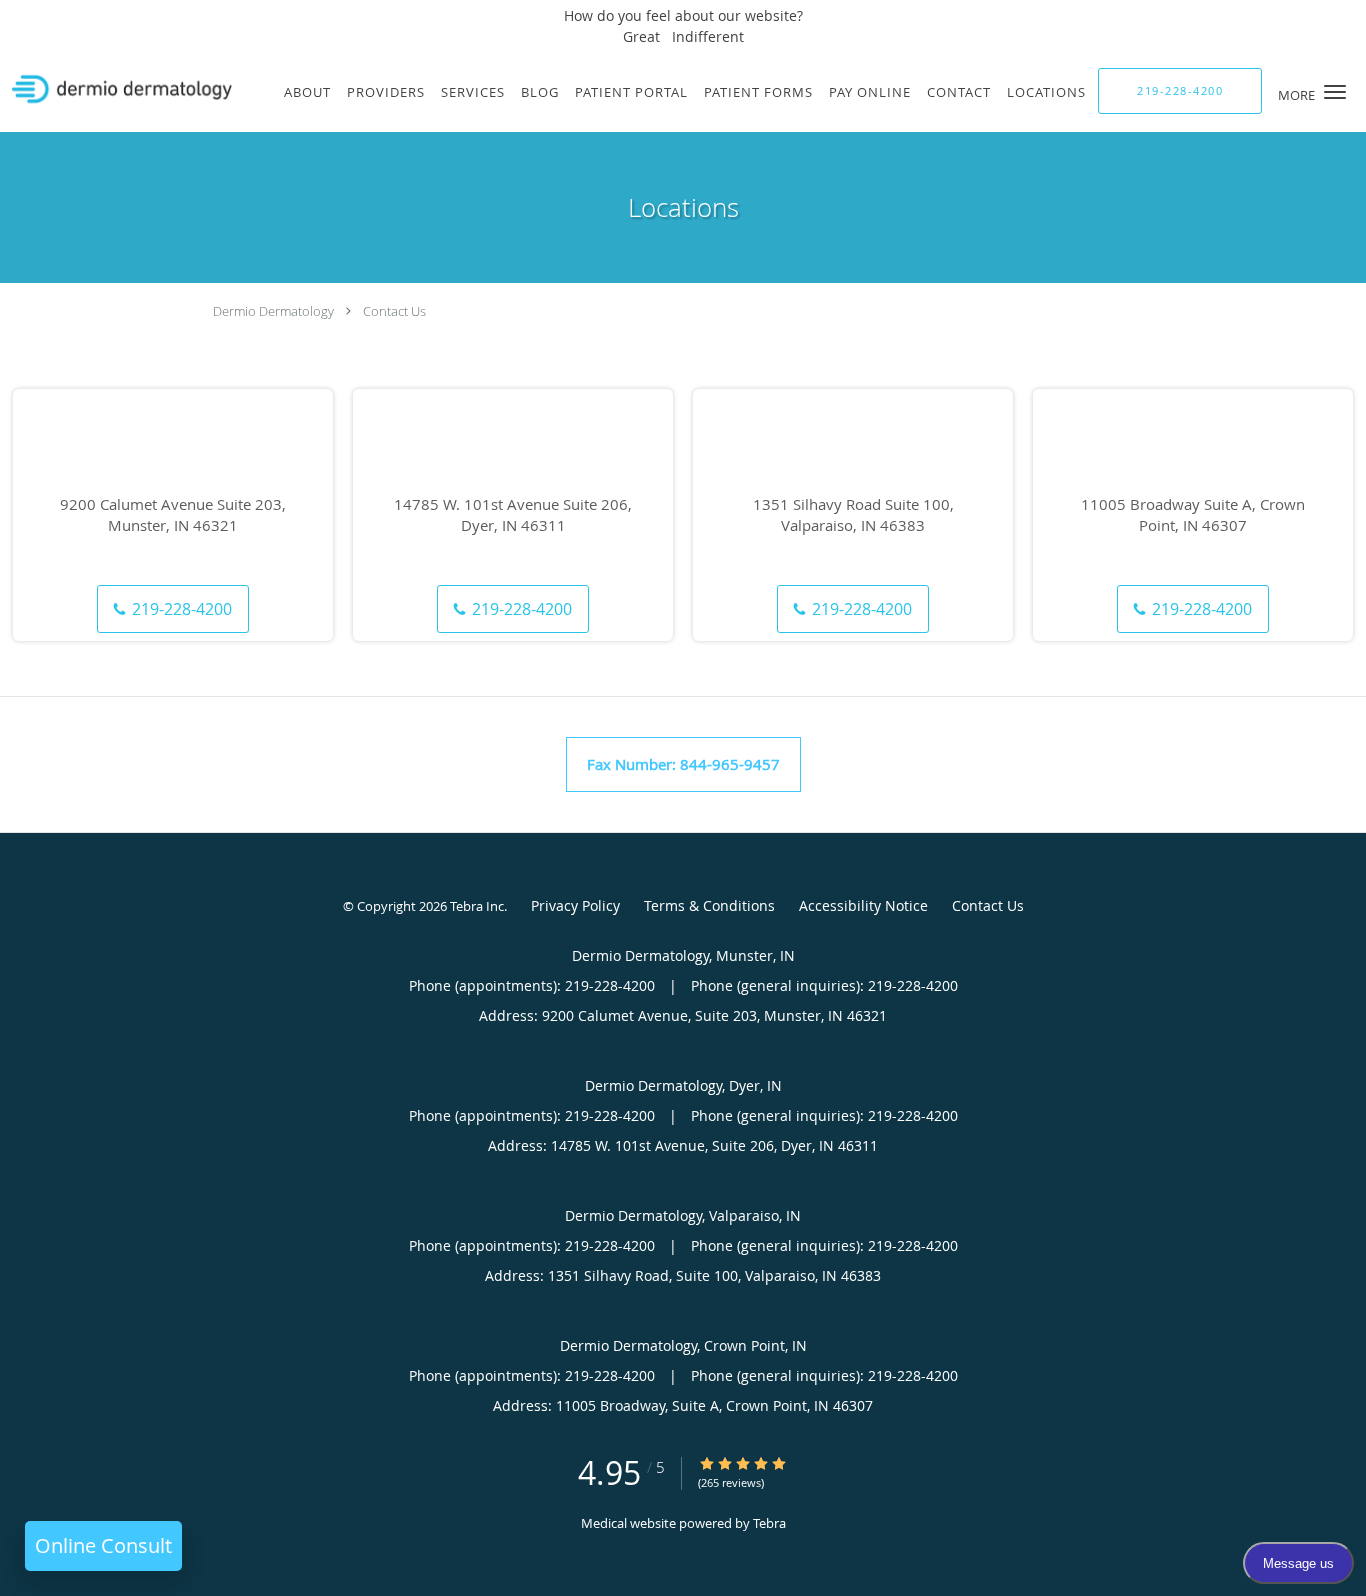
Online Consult (103, 1545)
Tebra (769, 1523)
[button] (1335, 92)
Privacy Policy (575, 905)
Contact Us (394, 311)
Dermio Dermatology (273, 311)
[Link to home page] (117, 90)
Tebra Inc (477, 906)
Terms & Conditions (709, 905)
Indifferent (708, 36)
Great (641, 36)
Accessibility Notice (863, 905)
